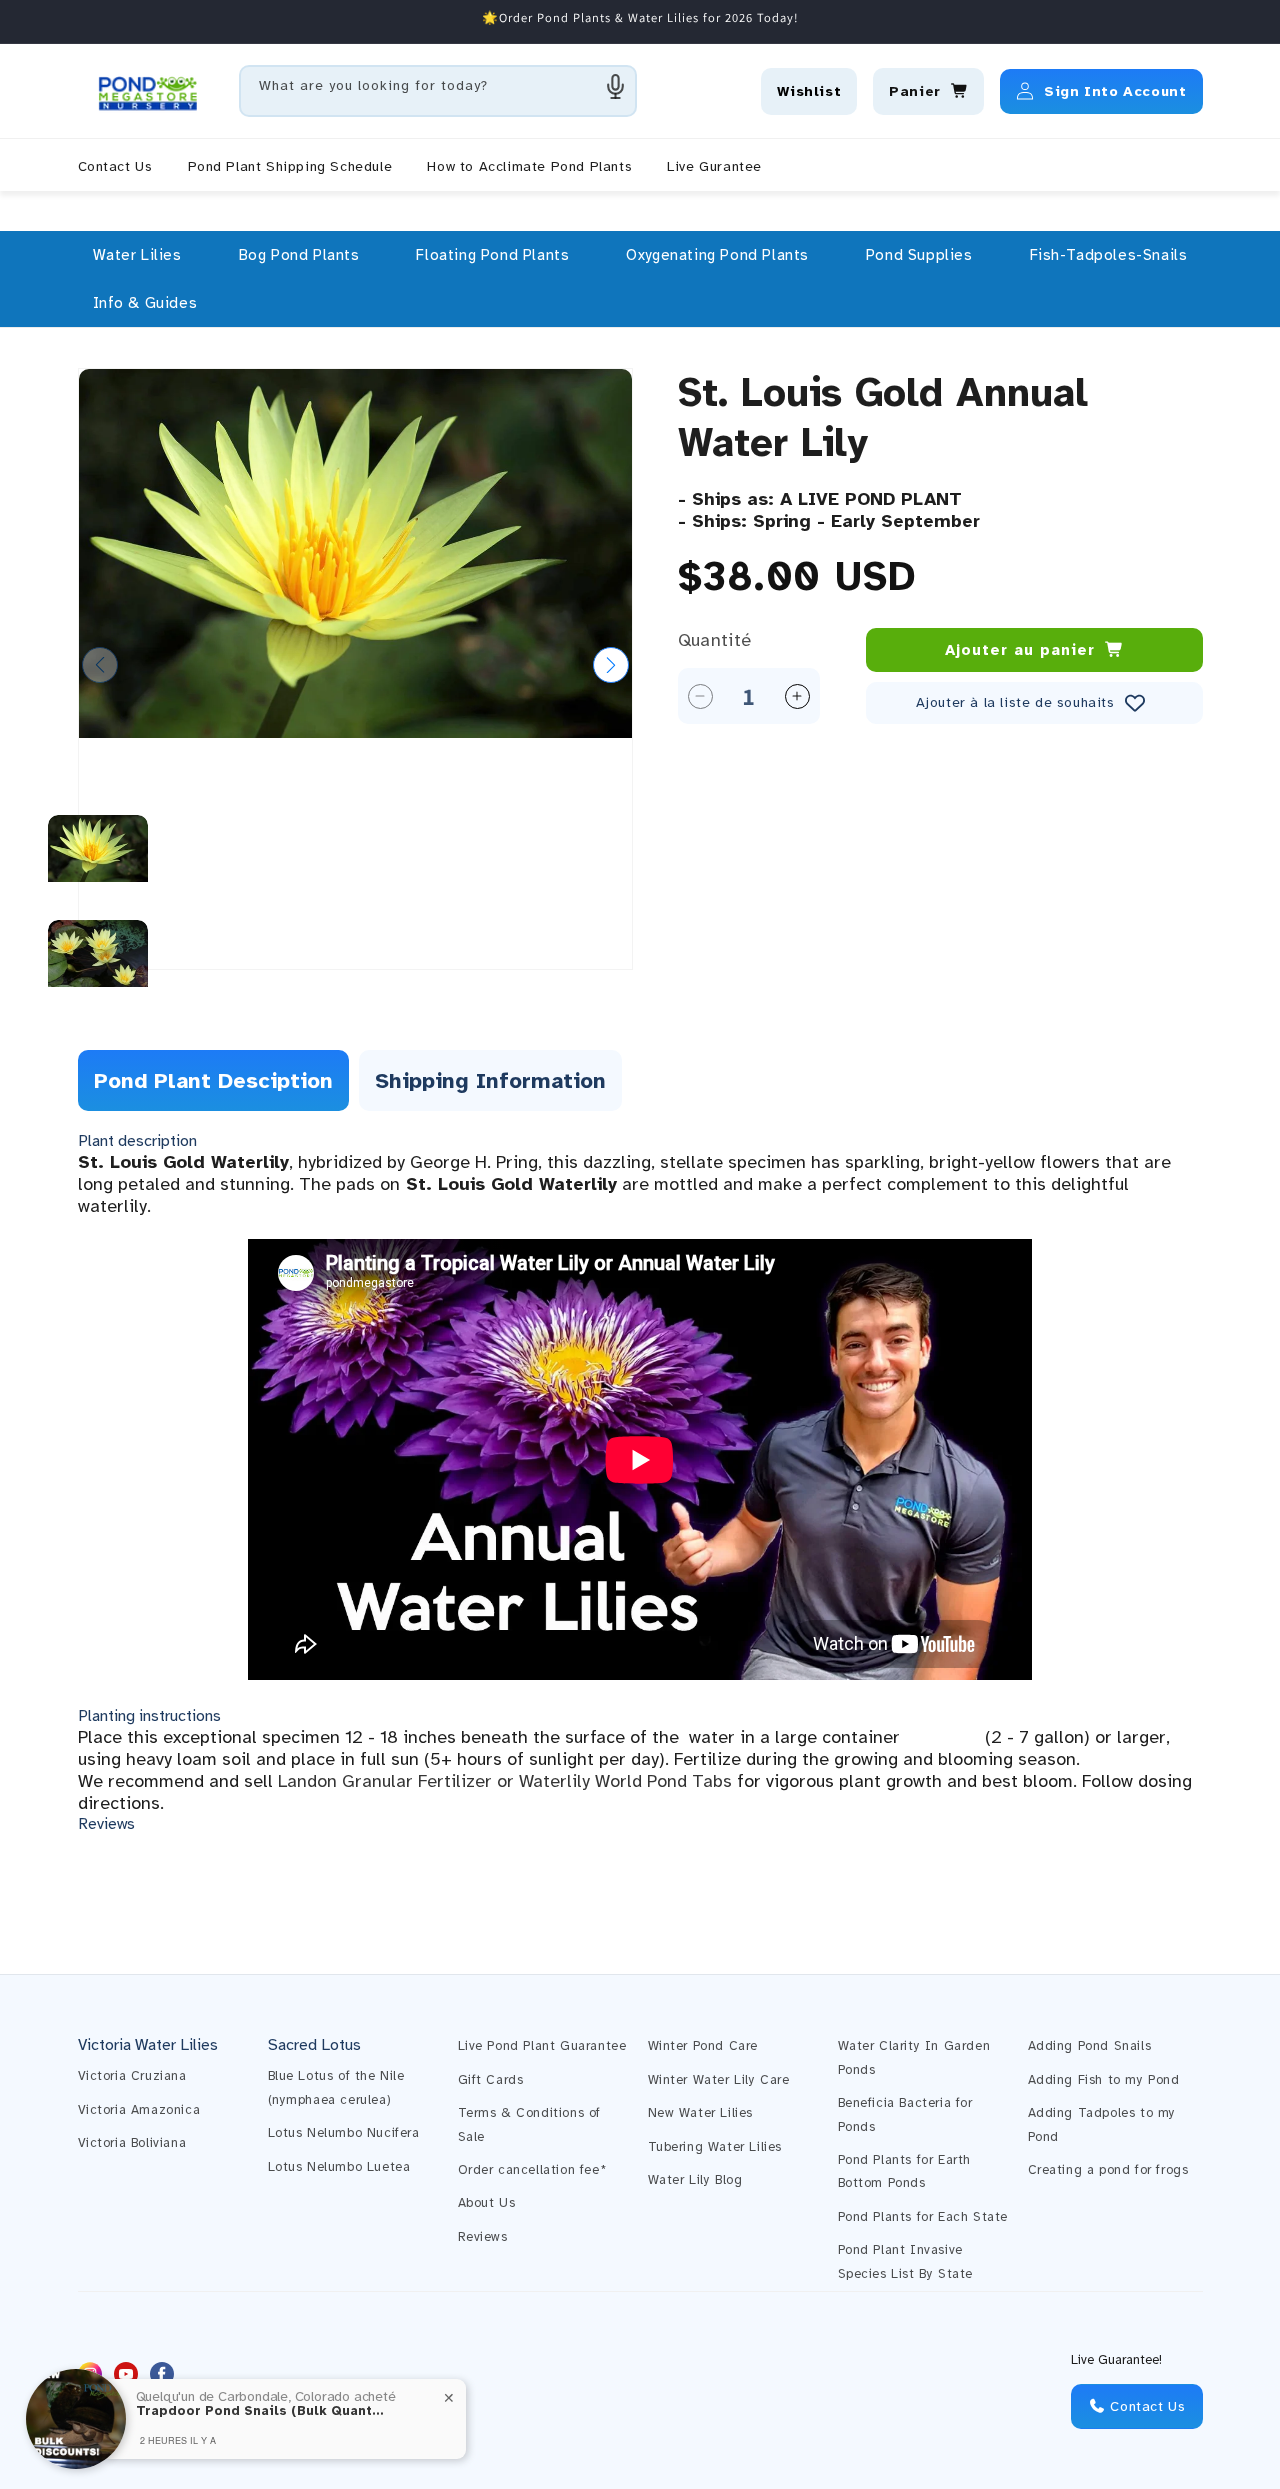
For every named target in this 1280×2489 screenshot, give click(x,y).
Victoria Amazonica (139, 2110)
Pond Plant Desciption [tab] (213, 1080)
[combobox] (438, 91)
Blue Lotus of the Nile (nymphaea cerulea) (336, 2087)
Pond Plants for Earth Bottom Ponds (905, 2171)
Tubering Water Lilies (715, 2147)
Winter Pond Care (703, 2046)
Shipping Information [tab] (490, 1080)
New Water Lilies (701, 2113)
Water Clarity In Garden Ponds (914, 2057)
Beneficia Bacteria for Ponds (905, 2114)
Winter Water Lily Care (719, 2080)
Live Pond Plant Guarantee (542, 2046)
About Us (487, 2203)
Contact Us (1146, 2406)
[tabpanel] (640, 1482)
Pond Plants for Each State (923, 2217)
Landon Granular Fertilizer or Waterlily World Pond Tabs (505, 1781)
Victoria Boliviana (132, 2143)
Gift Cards (491, 2080)
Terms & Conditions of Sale (530, 2124)
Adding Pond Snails (1090, 2046)
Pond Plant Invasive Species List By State (906, 2261)
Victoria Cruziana (132, 2076)
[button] (137, 255)
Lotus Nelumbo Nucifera (344, 2133)
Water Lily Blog (695, 2180)
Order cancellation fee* (532, 2170)
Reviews (483, 2237)
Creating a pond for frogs (1108, 2170)
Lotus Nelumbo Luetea (339, 2167)
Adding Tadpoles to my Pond (1102, 2124)
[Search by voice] (616, 86)
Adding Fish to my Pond (1104, 2080)
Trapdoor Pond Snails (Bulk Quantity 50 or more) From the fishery (261, 2411)
